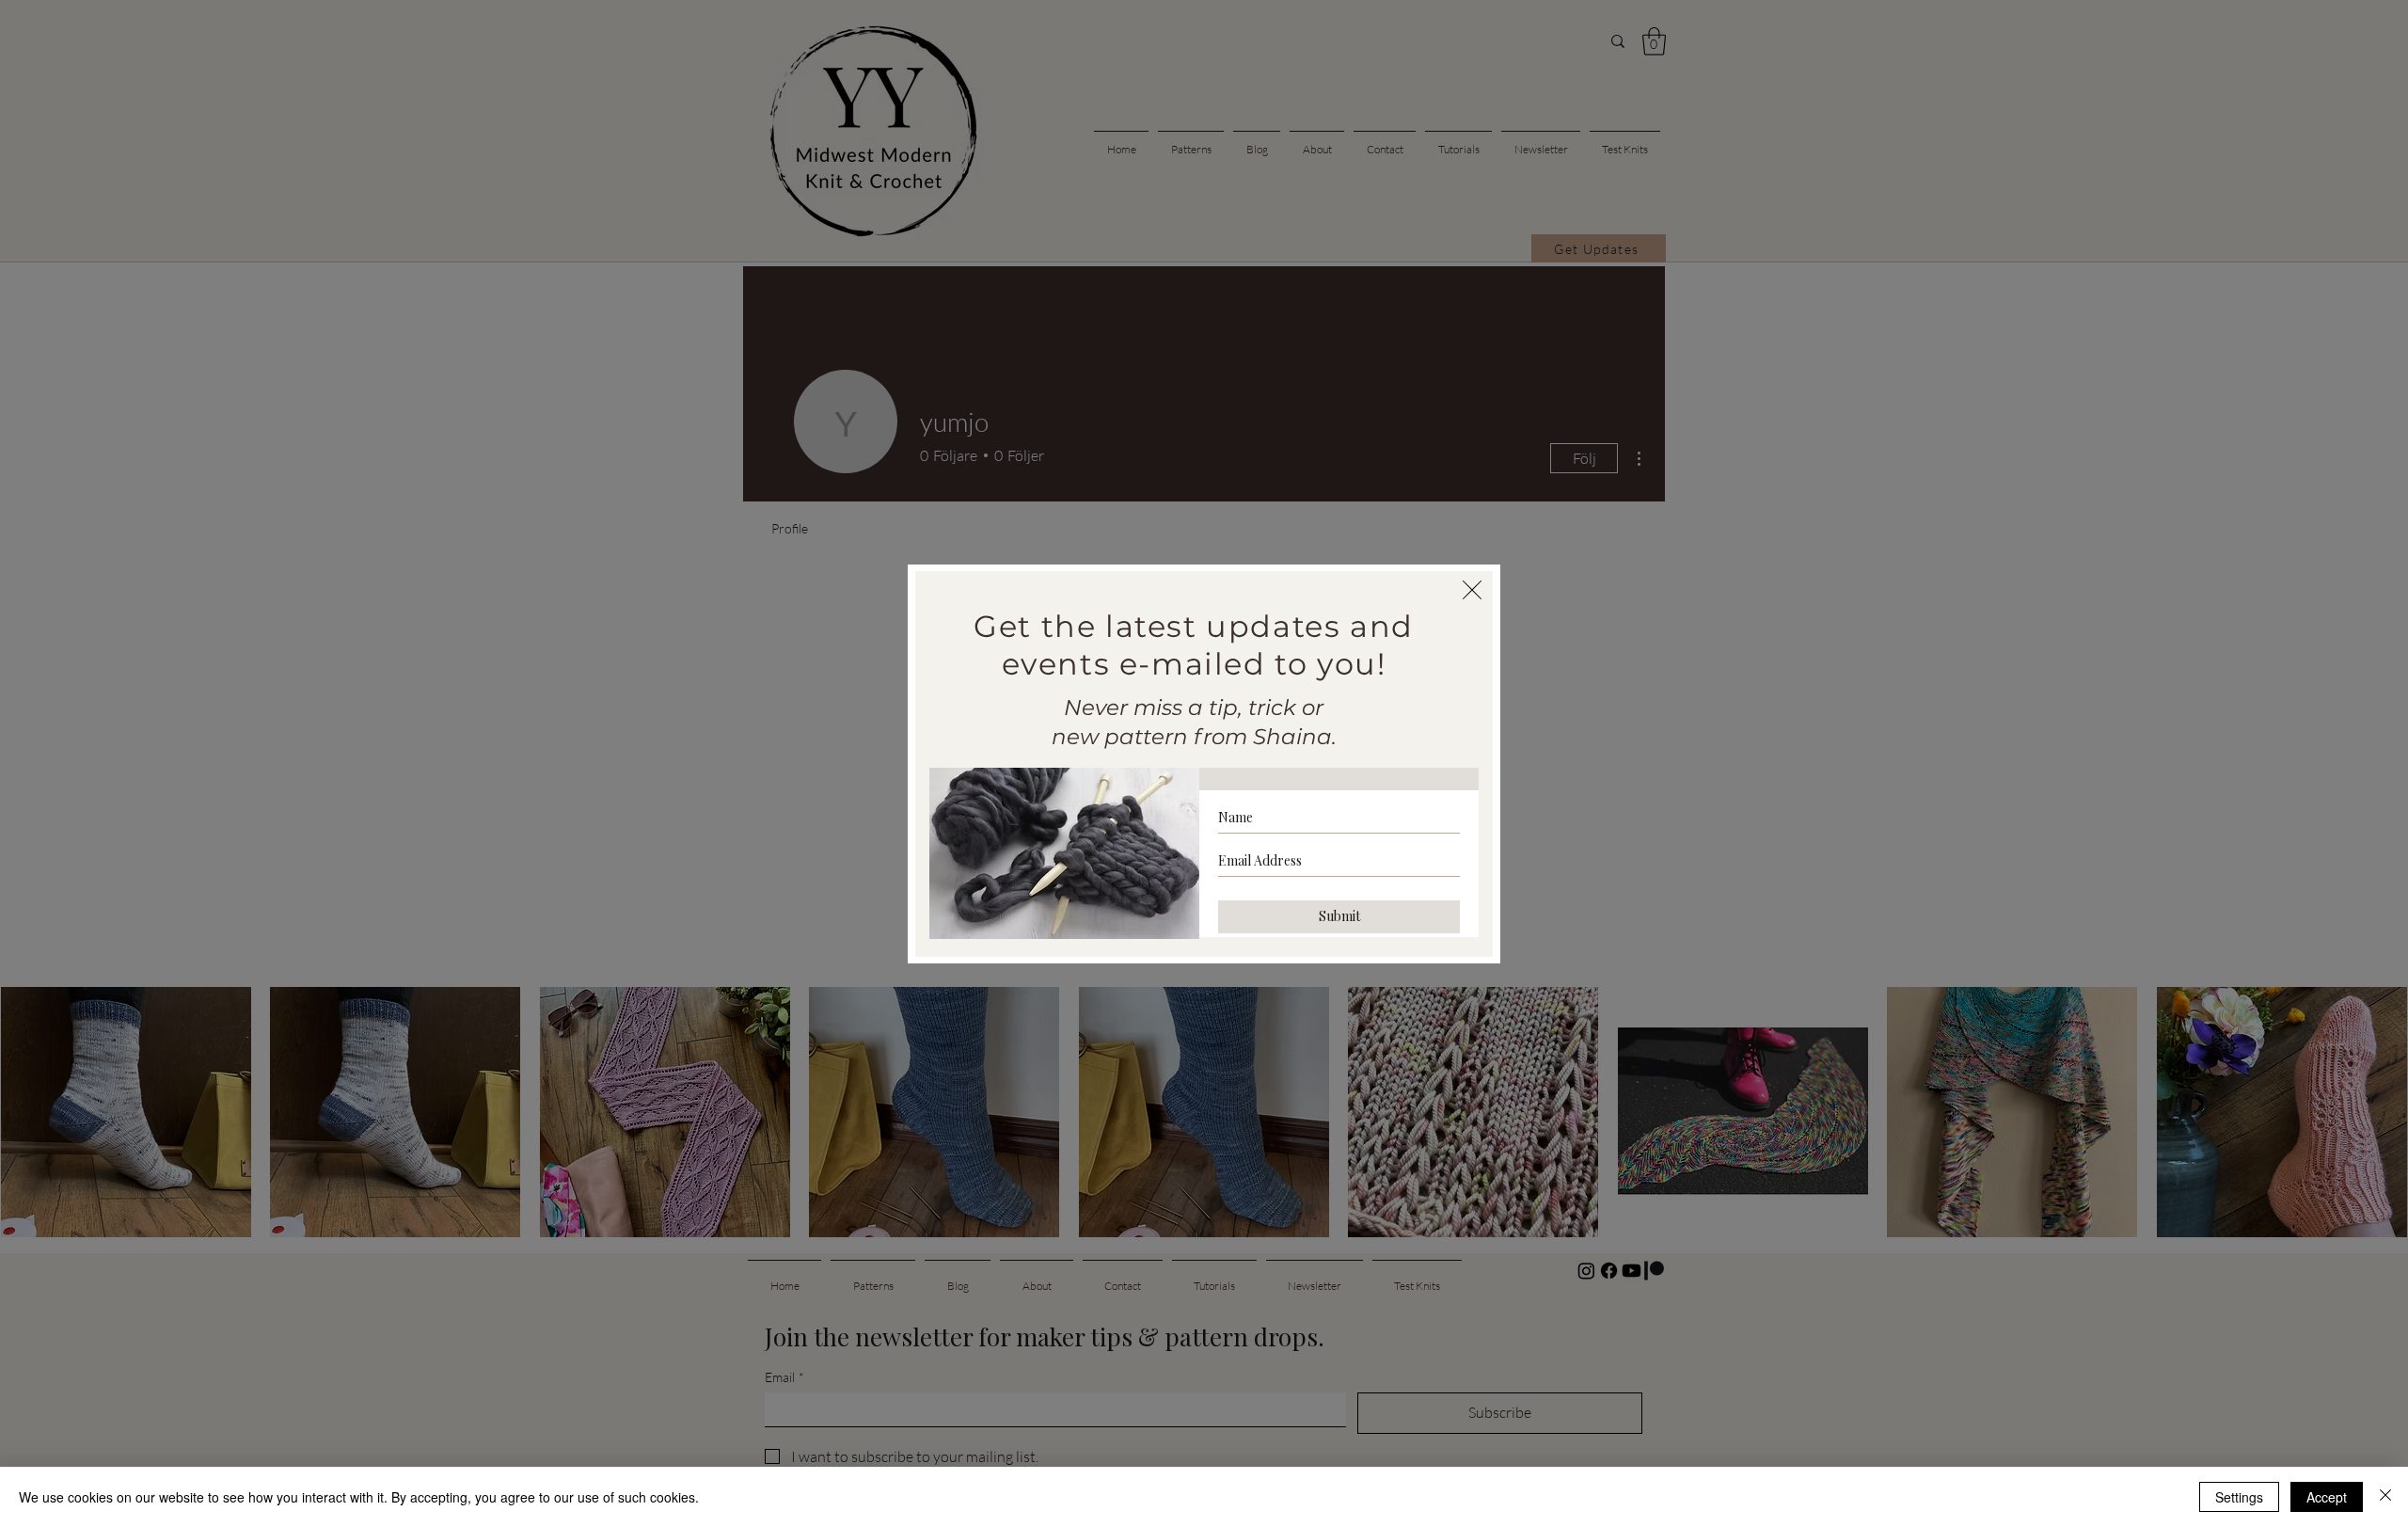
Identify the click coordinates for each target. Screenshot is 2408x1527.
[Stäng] (2385, 1497)
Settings (2239, 1497)
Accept (2327, 1497)
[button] (1472, 590)
